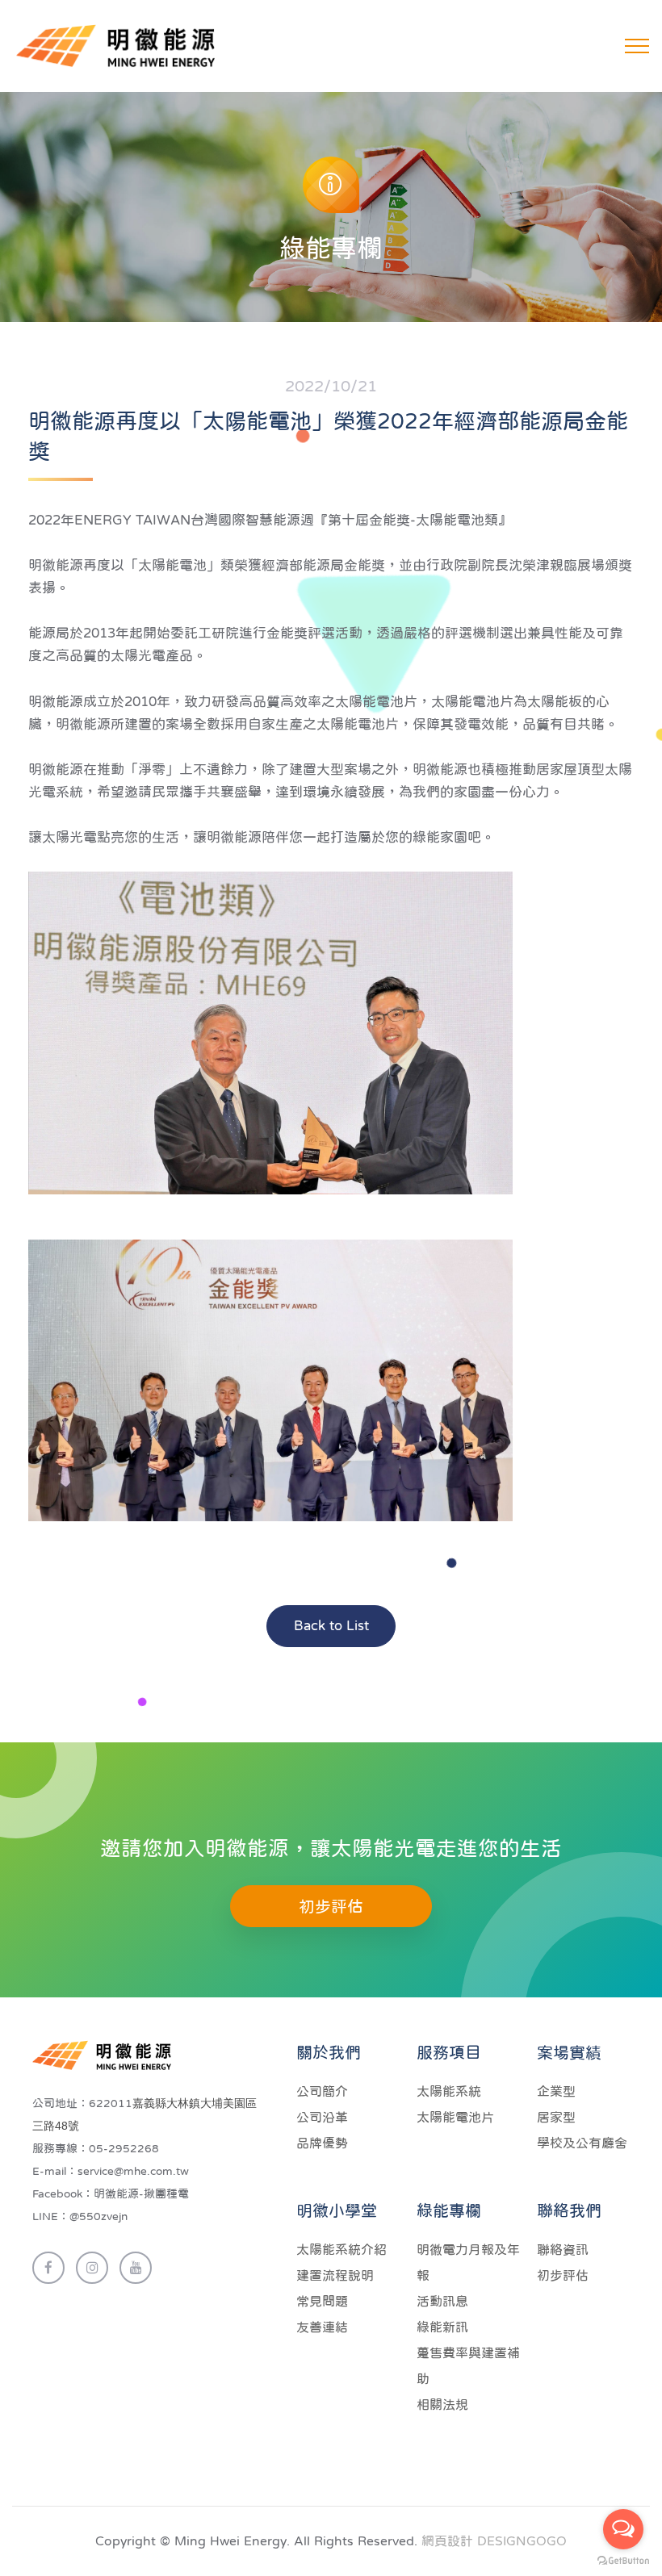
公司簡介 (322, 2091)
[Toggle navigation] (637, 46)
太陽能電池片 (455, 2117)
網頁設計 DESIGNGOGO (494, 2540)
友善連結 (322, 2327)
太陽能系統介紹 (341, 2249)
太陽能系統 (449, 2091)
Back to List (331, 1626)
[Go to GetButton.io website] (623, 2560)
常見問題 (322, 2301)
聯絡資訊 (563, 2249)
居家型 (556, 2117)
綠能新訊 (442, 2327)
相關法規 (442, 2404)
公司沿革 (322, 2117)
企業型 (556, 2091)
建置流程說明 (335, 2275)
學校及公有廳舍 (582, 2143)
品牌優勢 (322, 2143)
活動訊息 (442, 2301)
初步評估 (331, 1906)
